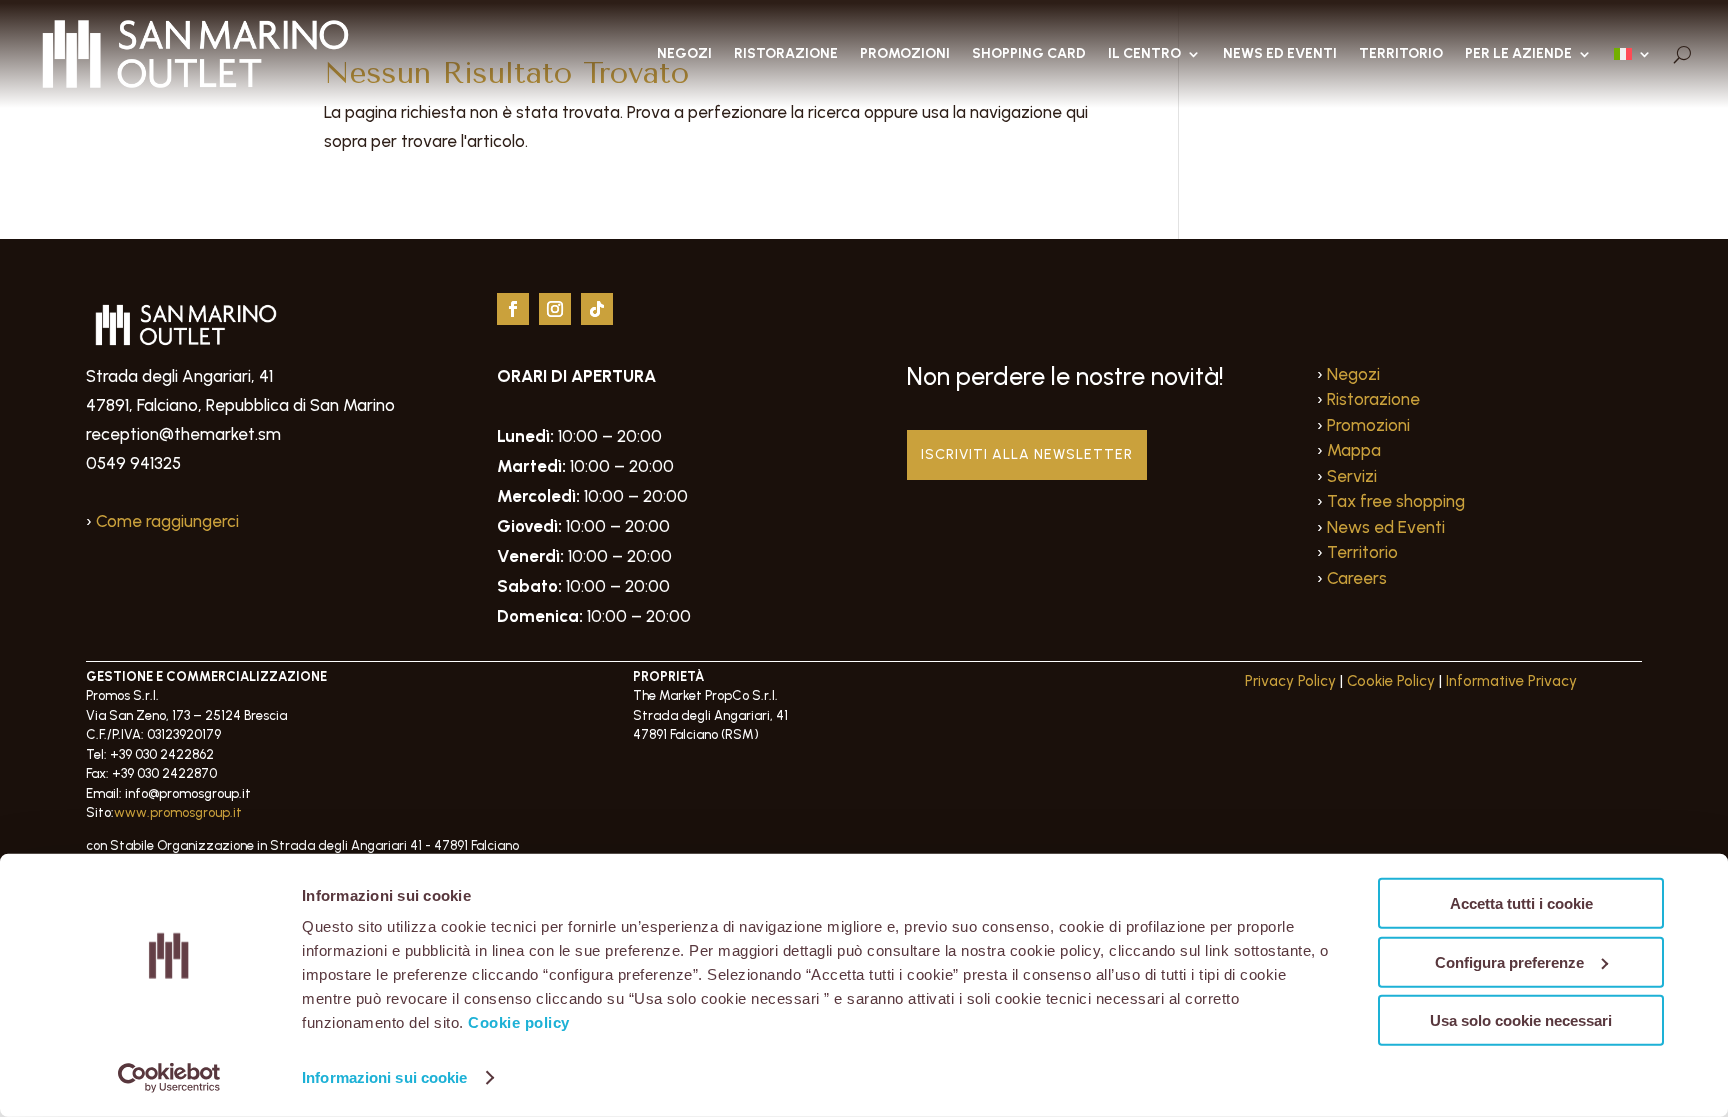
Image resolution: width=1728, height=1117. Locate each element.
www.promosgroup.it (178, 812)
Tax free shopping (1396, 501)
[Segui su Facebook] (513, 309)
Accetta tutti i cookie (1521, 903)
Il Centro (1144, 53)
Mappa (1354, 450)
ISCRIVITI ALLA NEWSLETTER (1027, 454)
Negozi (684, 53)
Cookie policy (519, 1022)
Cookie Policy (1391, 681)
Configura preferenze (1509, 961)
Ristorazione (786, 53)
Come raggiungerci (167, 521)
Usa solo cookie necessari (1521, 1020)
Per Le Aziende (1518, 53)
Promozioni (905, 53)
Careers (1357, 578)
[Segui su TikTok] (597, 309)
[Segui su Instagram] (555, 309)
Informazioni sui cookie (384, 1077)
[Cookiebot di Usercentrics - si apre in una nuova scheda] (169, 1078)
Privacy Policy (1290, 681)
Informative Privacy (1511, 681)
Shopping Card (1029, 53)
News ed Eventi (1280, 53)
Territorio (1401, 53)
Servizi (1352, 476)
